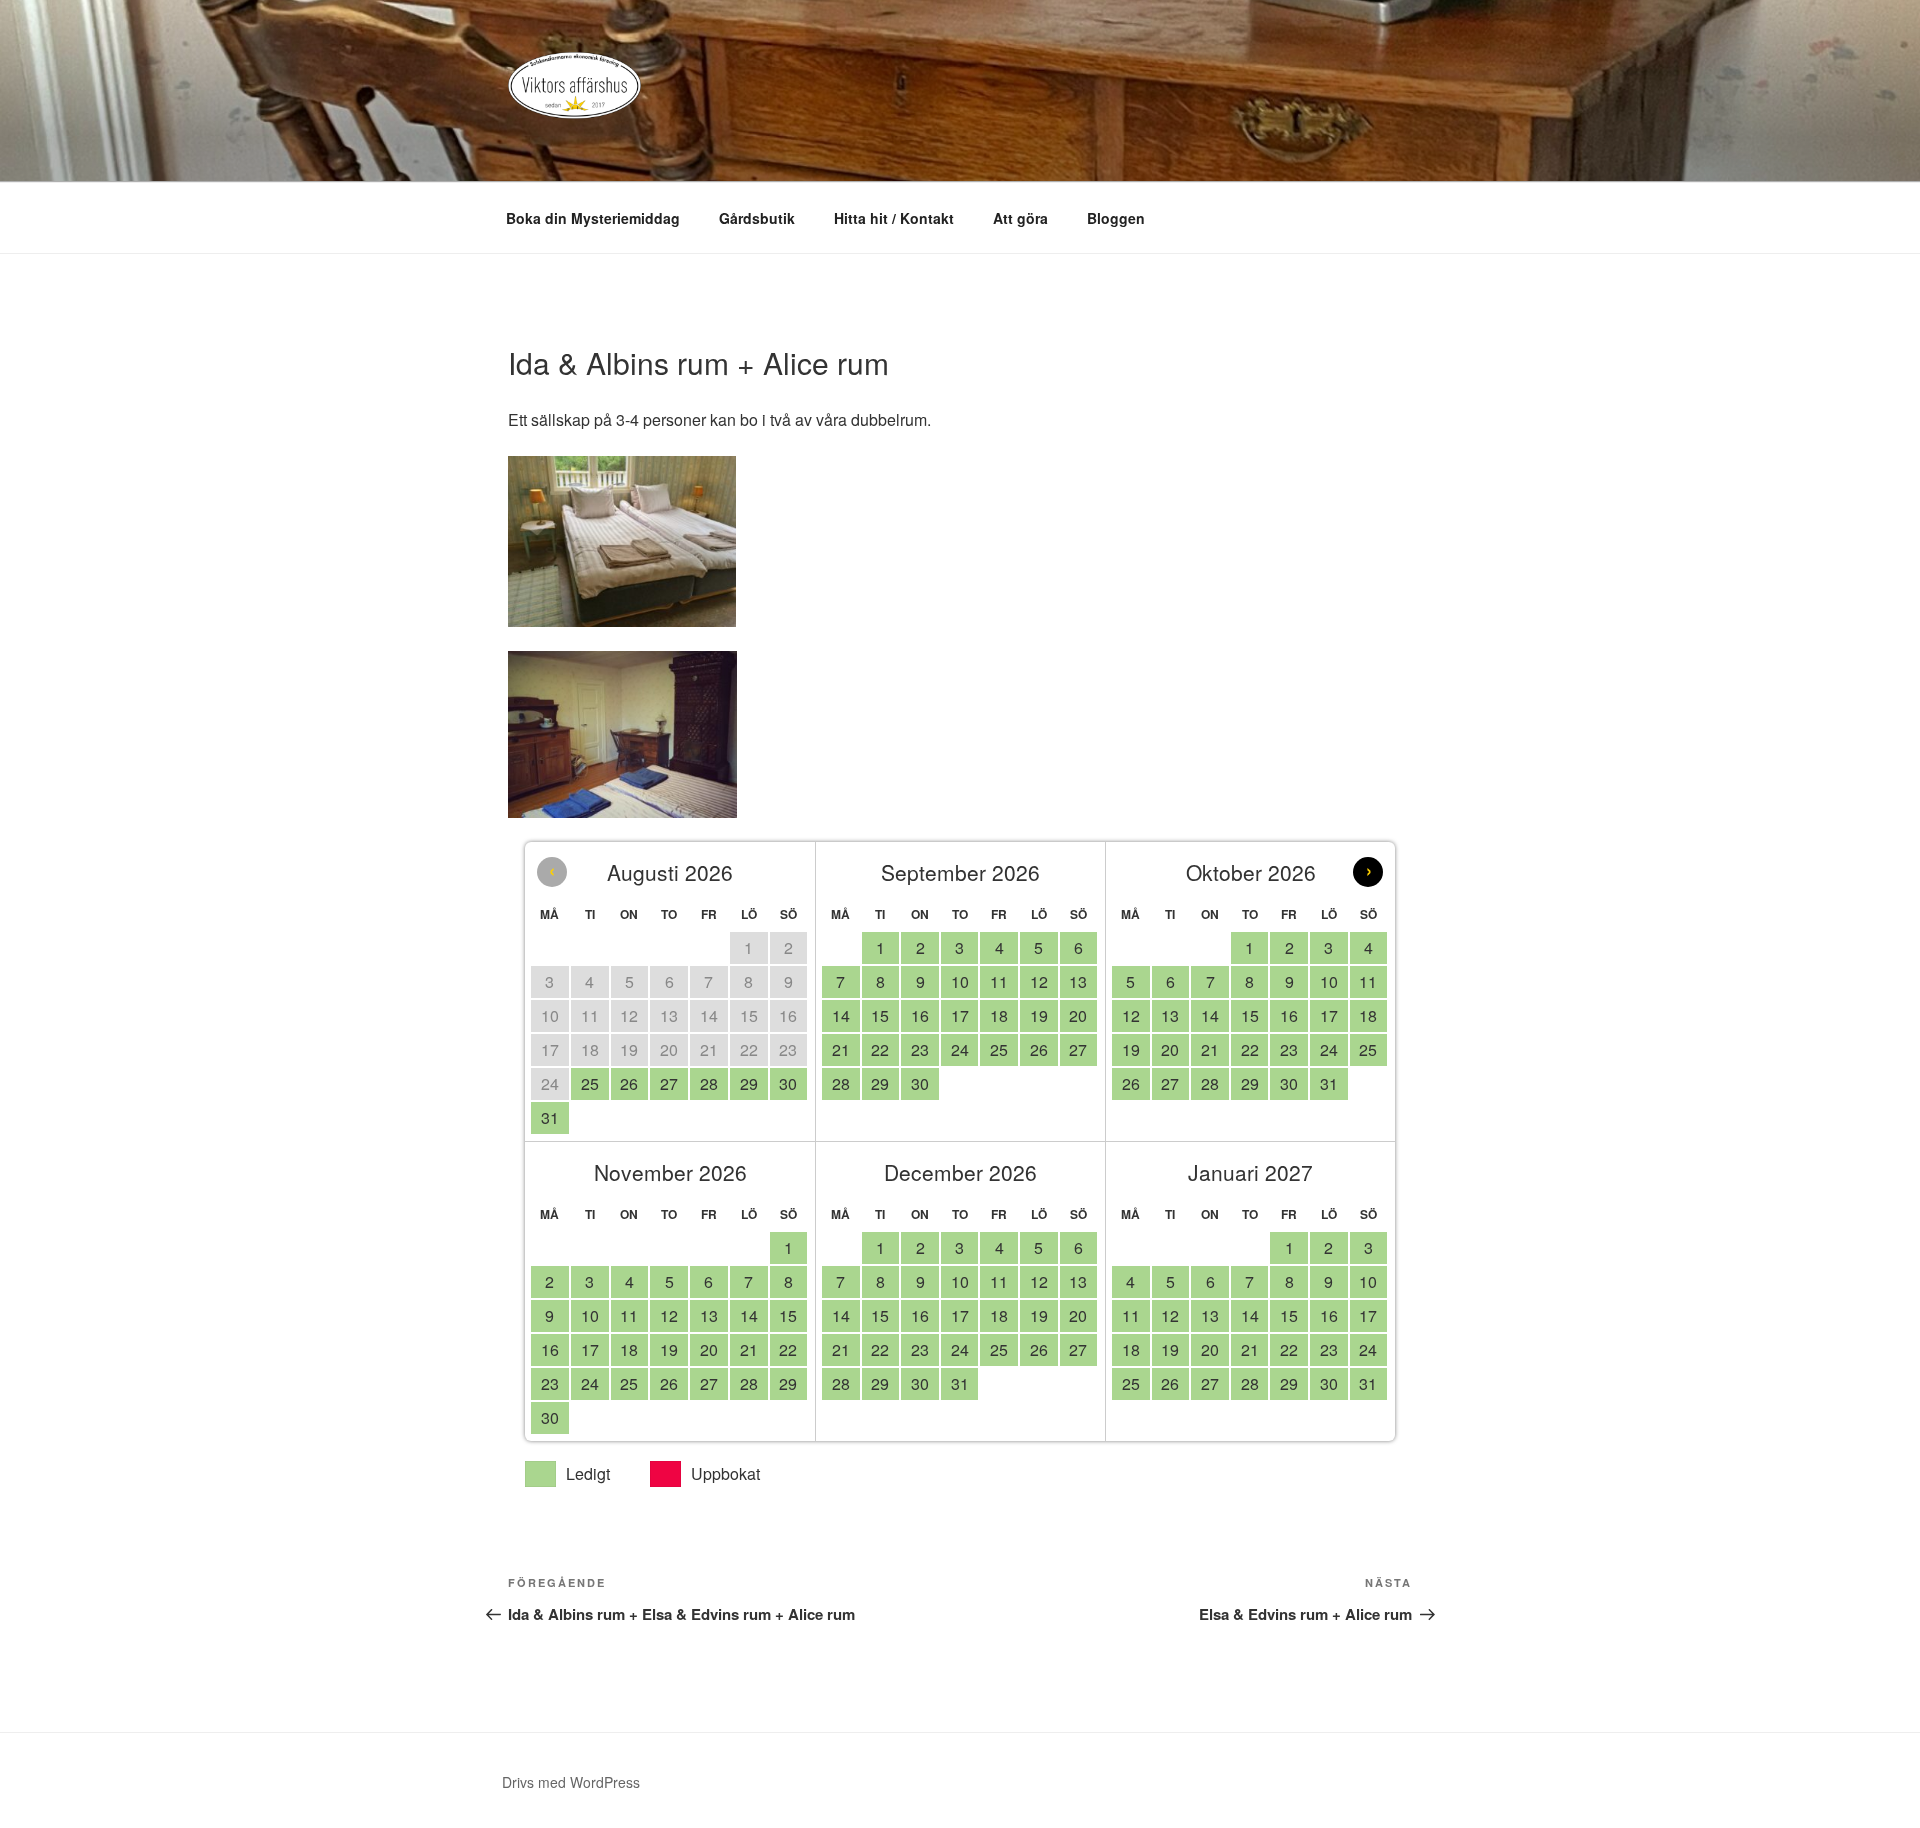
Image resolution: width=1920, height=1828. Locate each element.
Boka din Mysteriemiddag (593, 218)
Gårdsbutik (757, 218)
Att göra (1020, 218)
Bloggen (1116, 218)
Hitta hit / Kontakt (894, 218)
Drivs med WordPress (571, 1782)
